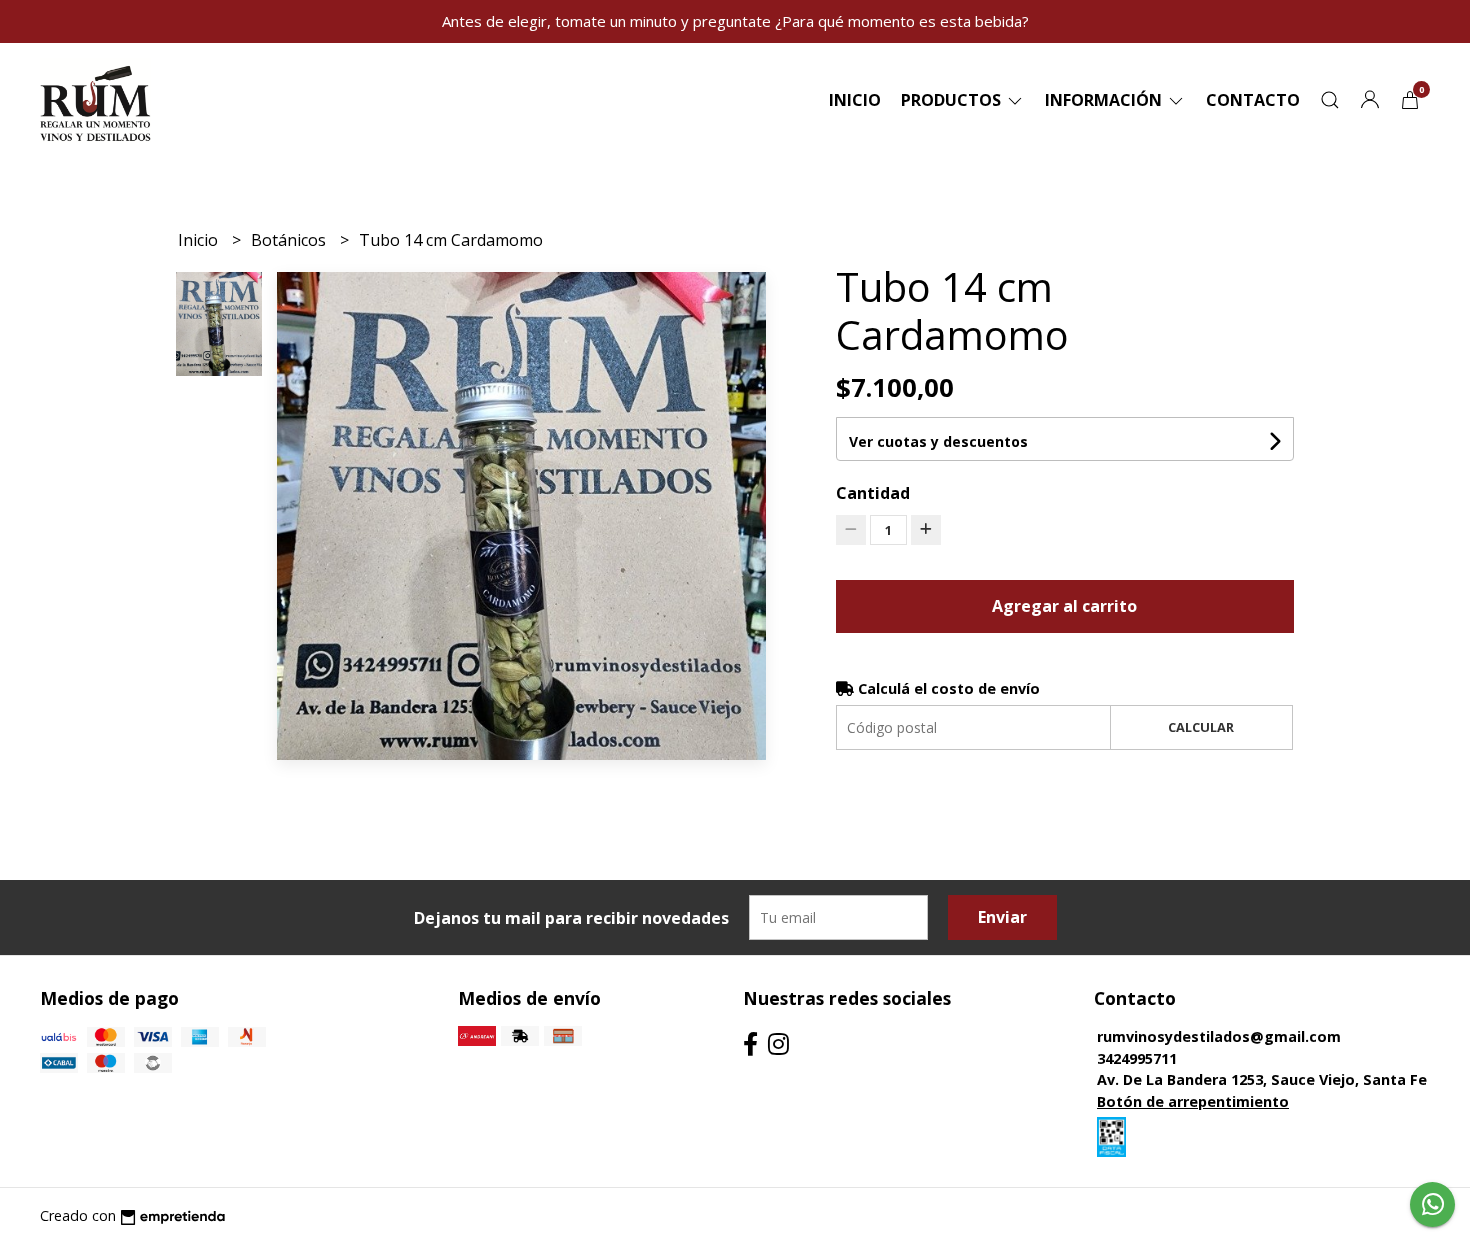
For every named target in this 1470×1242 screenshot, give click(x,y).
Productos (953, 100)
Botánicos (290, 240)
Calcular (1201, 727)
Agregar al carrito (1064, 606)
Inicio (855, 100)
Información (1105, 100)
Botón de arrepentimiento (1193, 1101)
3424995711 (1137, 1058)
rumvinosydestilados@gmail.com (1219, 1036)
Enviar (1002, 917)
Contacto (1253, 100)
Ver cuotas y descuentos (938, 441)
